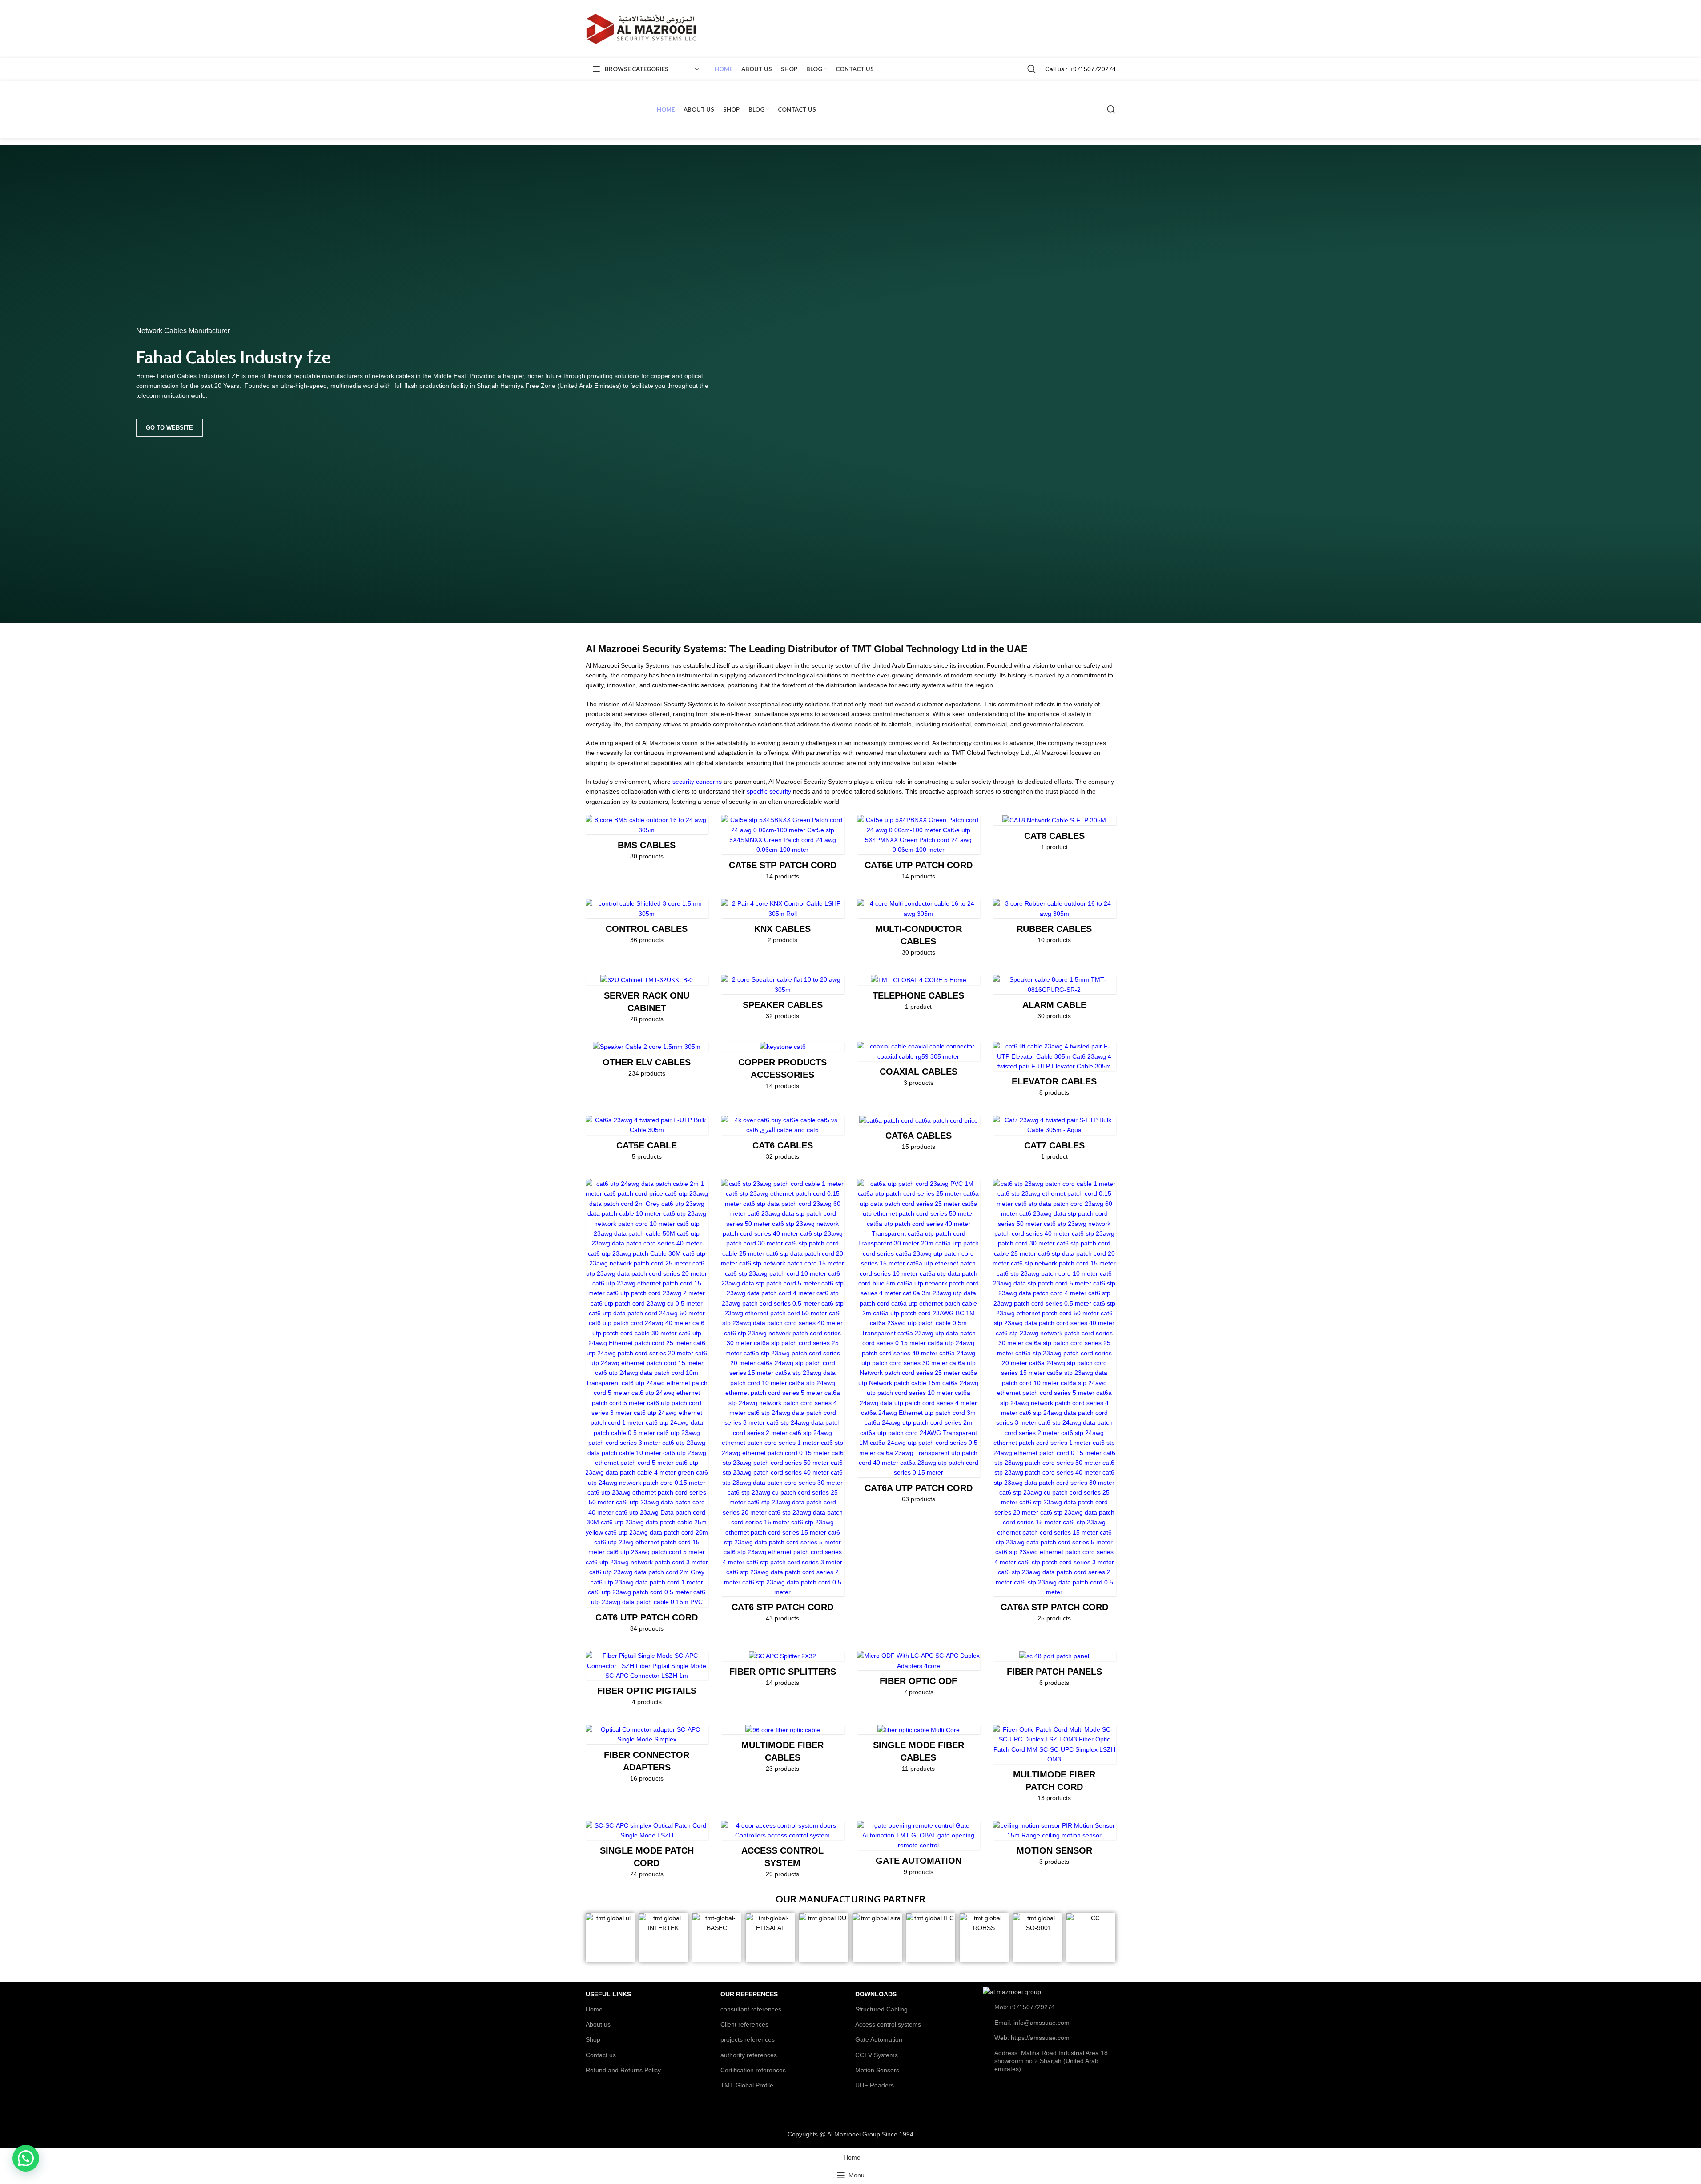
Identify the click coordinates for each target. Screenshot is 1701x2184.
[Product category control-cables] (647, 924)
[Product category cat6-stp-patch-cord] (783, 1404)
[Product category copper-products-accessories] (783, 1068)
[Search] (1032, 69)
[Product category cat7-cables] (1054, 1141)
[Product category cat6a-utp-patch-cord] (919, 1344)
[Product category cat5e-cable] (647, 1141)
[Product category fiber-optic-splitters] (783, 1672)
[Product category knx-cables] (783, 924)
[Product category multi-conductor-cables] (919, 930)
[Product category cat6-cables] (783, 1141)
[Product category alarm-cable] (1054, 1000)
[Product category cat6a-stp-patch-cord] (1054, 1404)
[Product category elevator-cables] (1054, 1072)
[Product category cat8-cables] (1054, 836)
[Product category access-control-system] (783, 1852)
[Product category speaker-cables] (783, 1000)
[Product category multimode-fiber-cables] (783, 1752)
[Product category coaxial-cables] (919, 1067)
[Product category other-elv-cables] (647, 1062)
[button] (26, 2158)
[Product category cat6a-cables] (919, 1136)
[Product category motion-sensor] (1054, 1846)
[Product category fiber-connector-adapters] (647, 1756)
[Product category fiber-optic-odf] (919, 1676)
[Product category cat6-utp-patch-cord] (647, 1408)
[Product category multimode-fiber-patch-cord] (1054, 1766)
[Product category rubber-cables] (1054, 924)
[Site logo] (641, 28)
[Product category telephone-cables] (919, 995)
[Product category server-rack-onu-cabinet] (647, 1002)
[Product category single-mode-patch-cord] (647, 1852)
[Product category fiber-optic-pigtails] (647, 1681)
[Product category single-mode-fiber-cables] (919, 1752)
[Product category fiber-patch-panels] (1054, 1672)
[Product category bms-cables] (647, 840)
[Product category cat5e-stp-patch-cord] (783, 850)
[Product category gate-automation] (919, 1851)
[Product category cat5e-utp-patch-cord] (919, 850)
